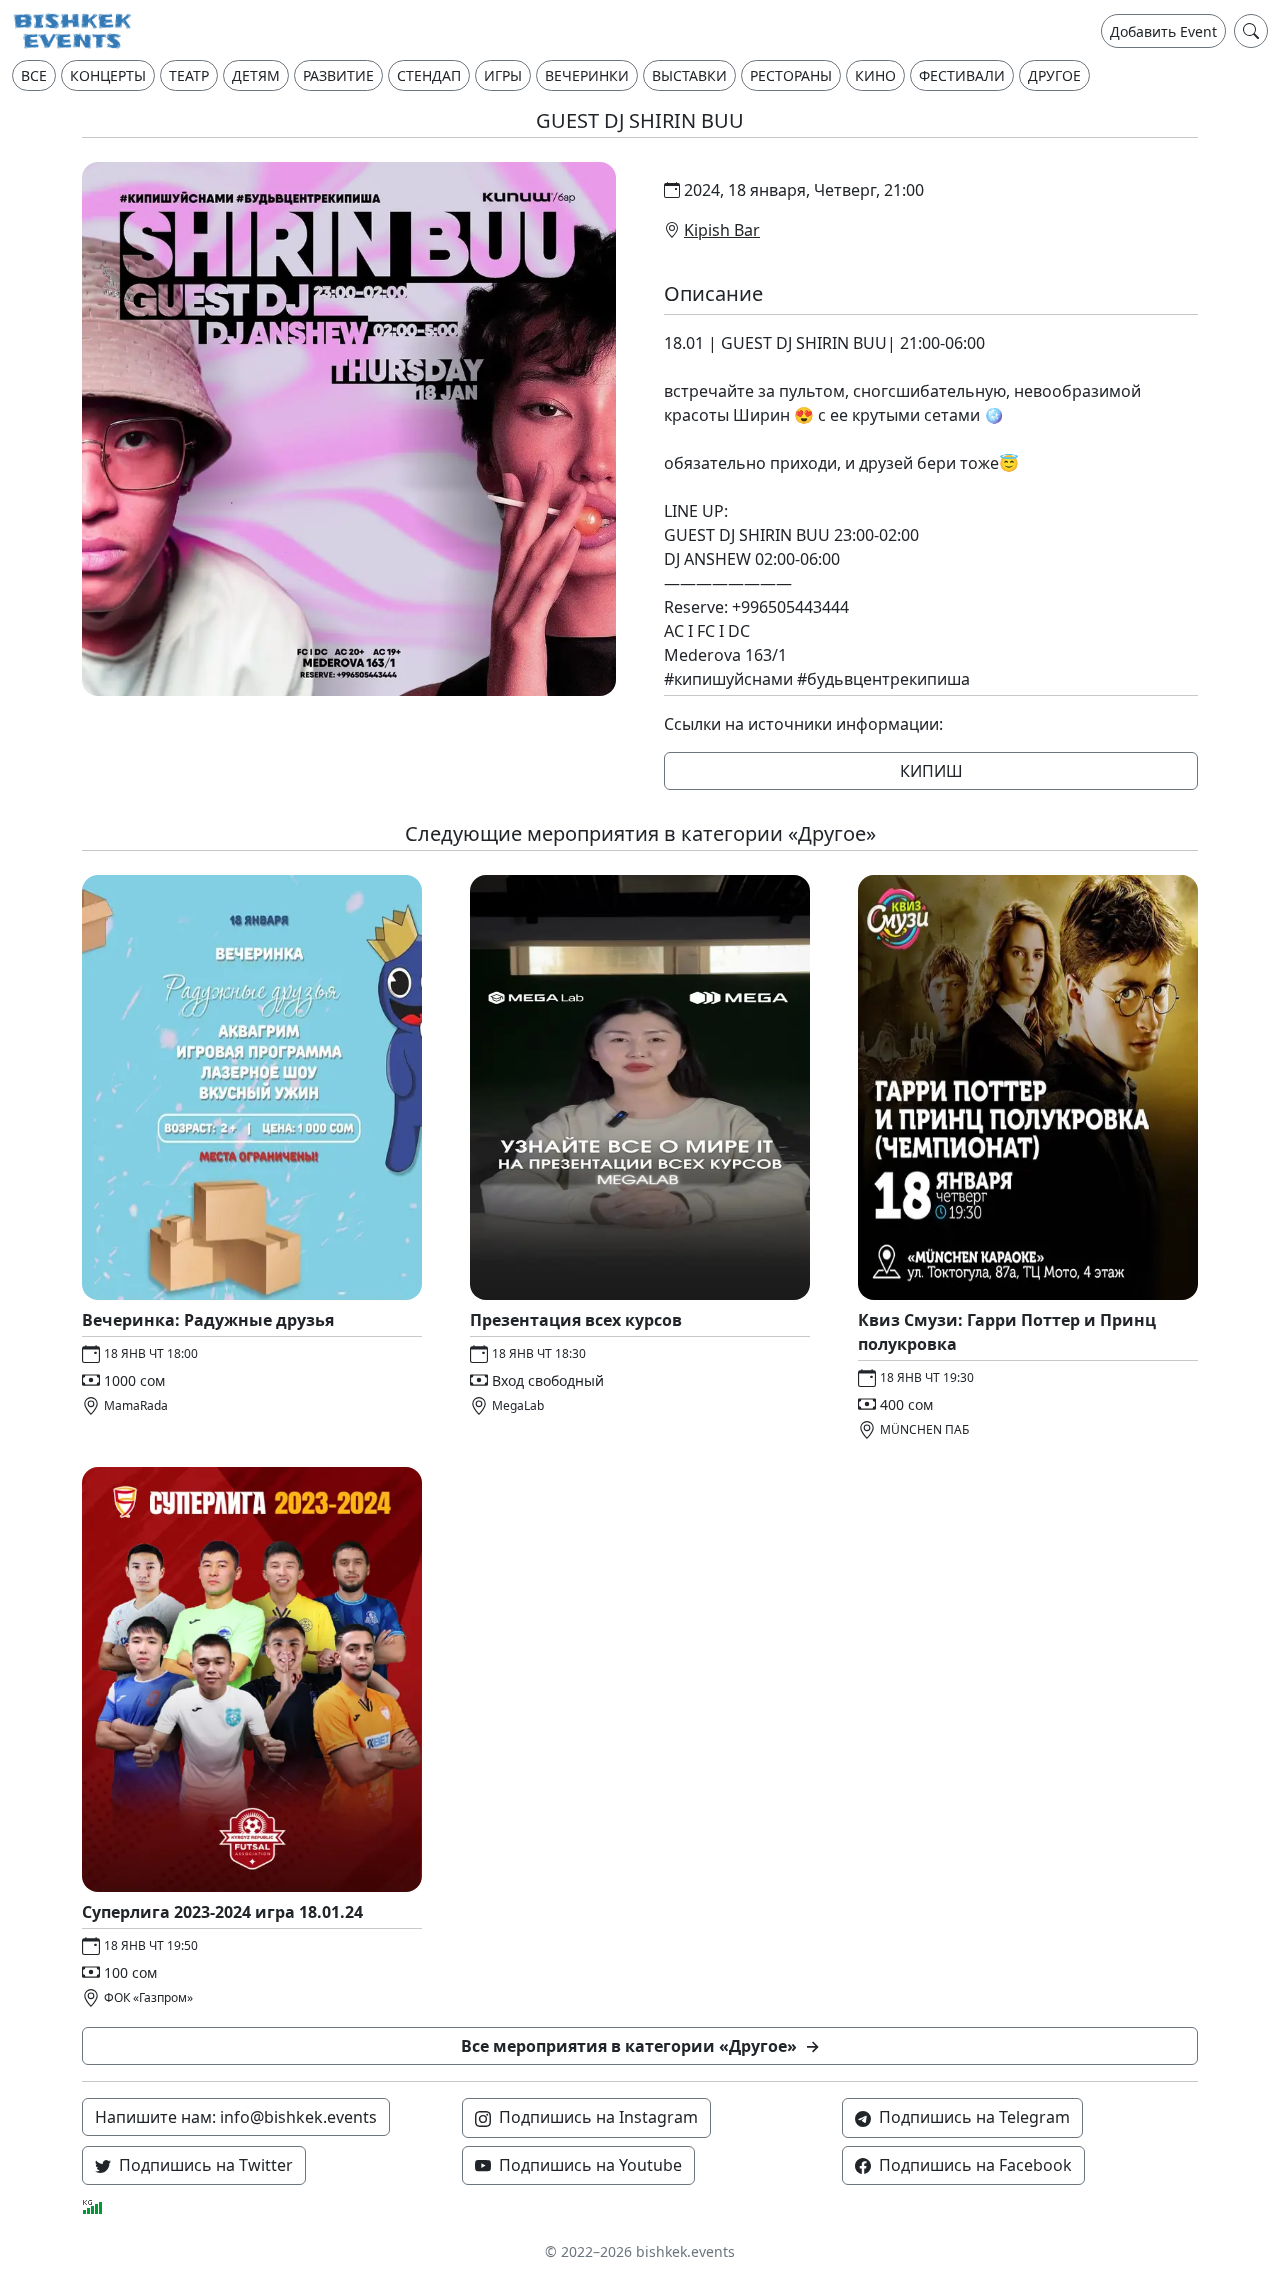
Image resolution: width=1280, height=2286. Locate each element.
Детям (256, 75)
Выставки (689, 75)
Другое (1054, 75)
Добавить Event (1163, 31)
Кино (875, 75)
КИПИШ (931, 771)
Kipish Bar (722, 230)
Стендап (429, 75)
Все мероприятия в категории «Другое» (640, 2046)
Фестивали (962, 75)
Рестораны (791, 75)
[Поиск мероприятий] (1251, 31)
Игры (503, 75)
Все (34, 75)
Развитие (338, 75)
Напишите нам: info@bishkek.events (236, 2117)
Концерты (108, 75)
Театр (189, 75)
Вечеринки (587, 75)
